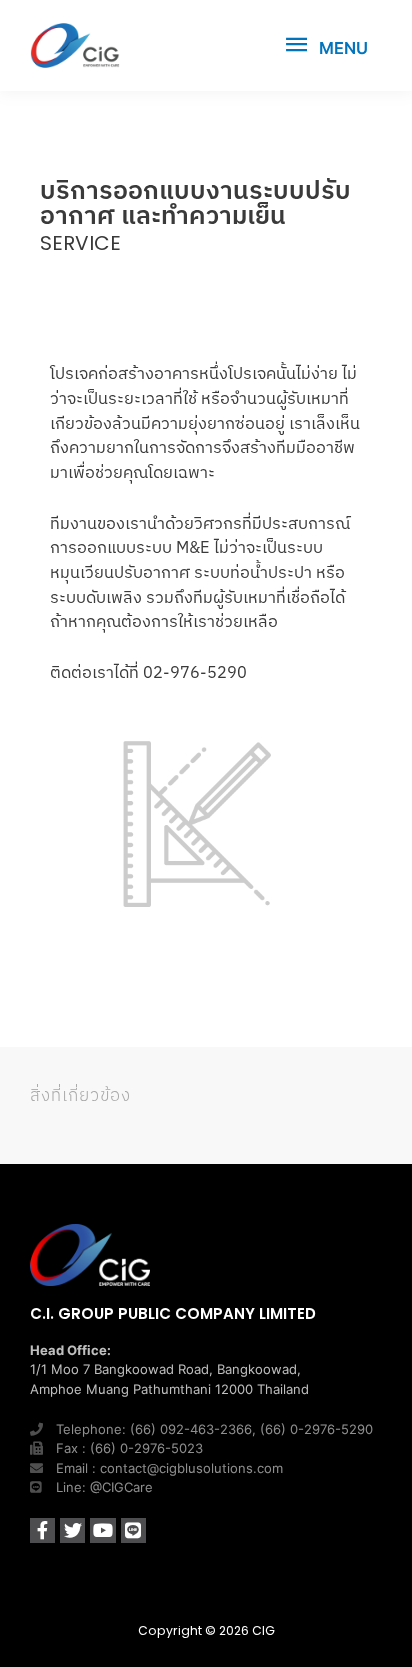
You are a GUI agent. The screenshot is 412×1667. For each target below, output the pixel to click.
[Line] (133, 1530)
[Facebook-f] (42, 1530)
